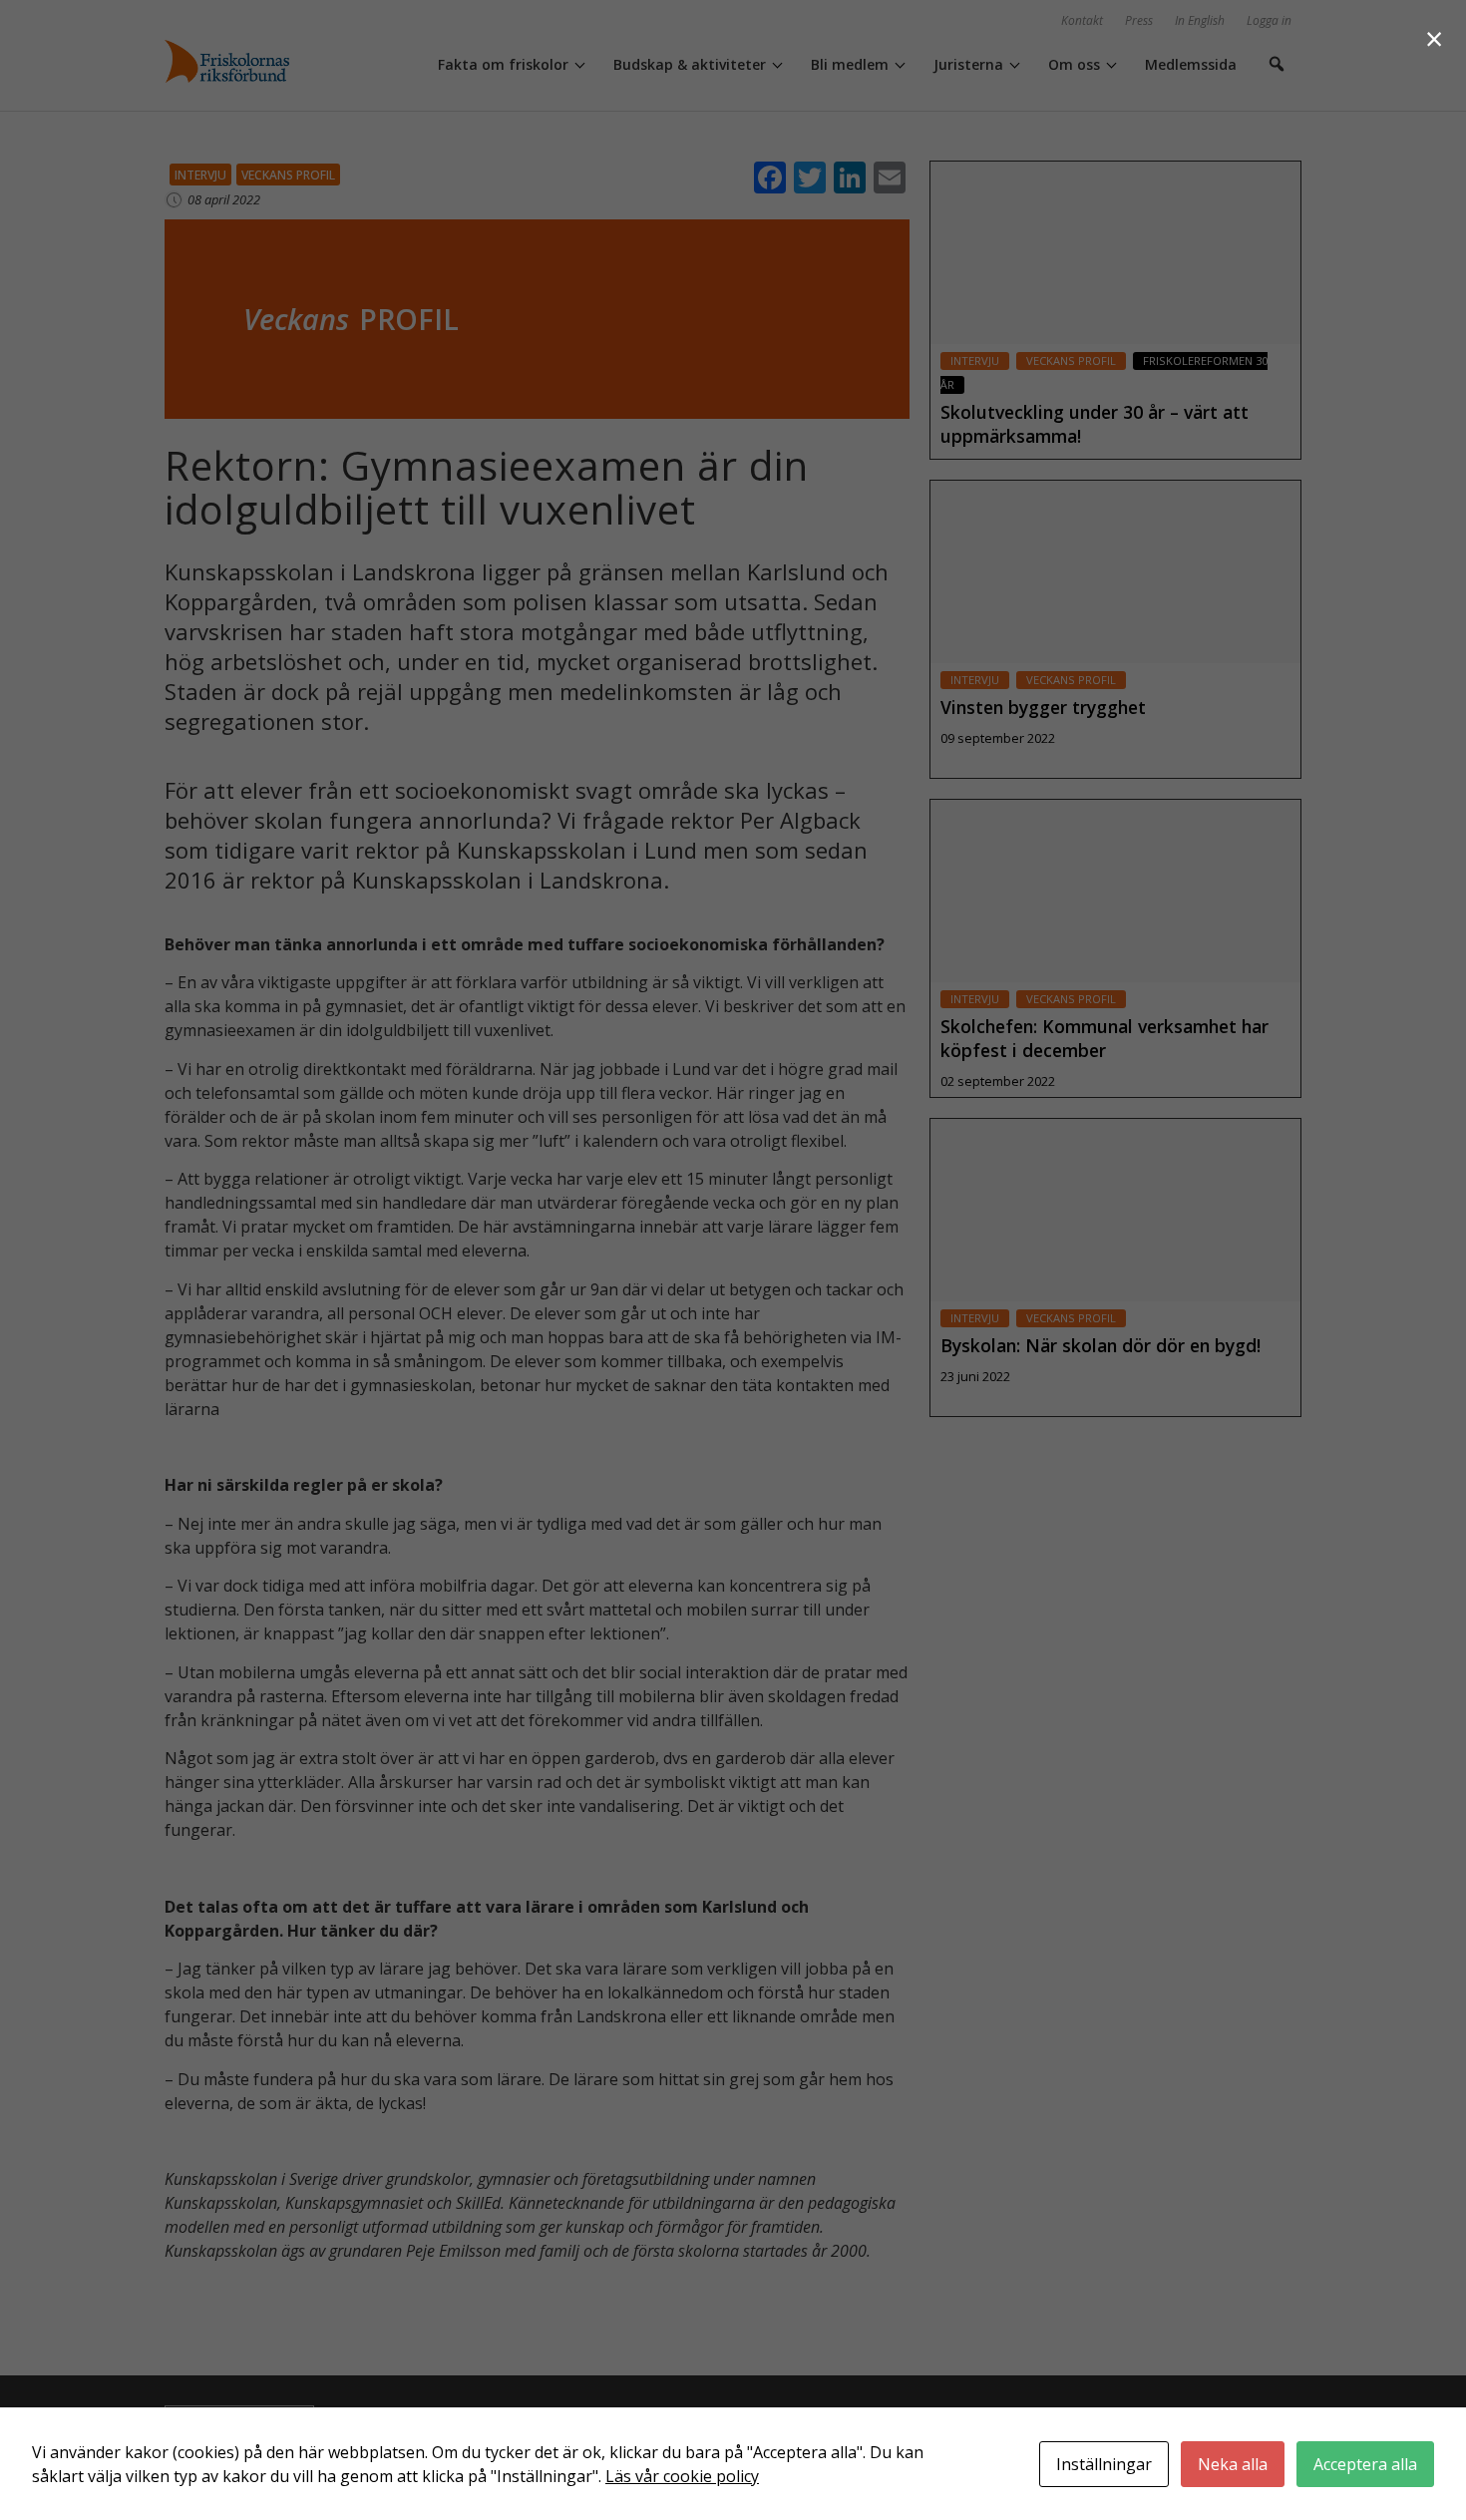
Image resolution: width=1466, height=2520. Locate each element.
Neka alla (1233, 2464)
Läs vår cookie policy (682, 2476)
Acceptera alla (1365, 2464)
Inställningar (1104, 2464)
